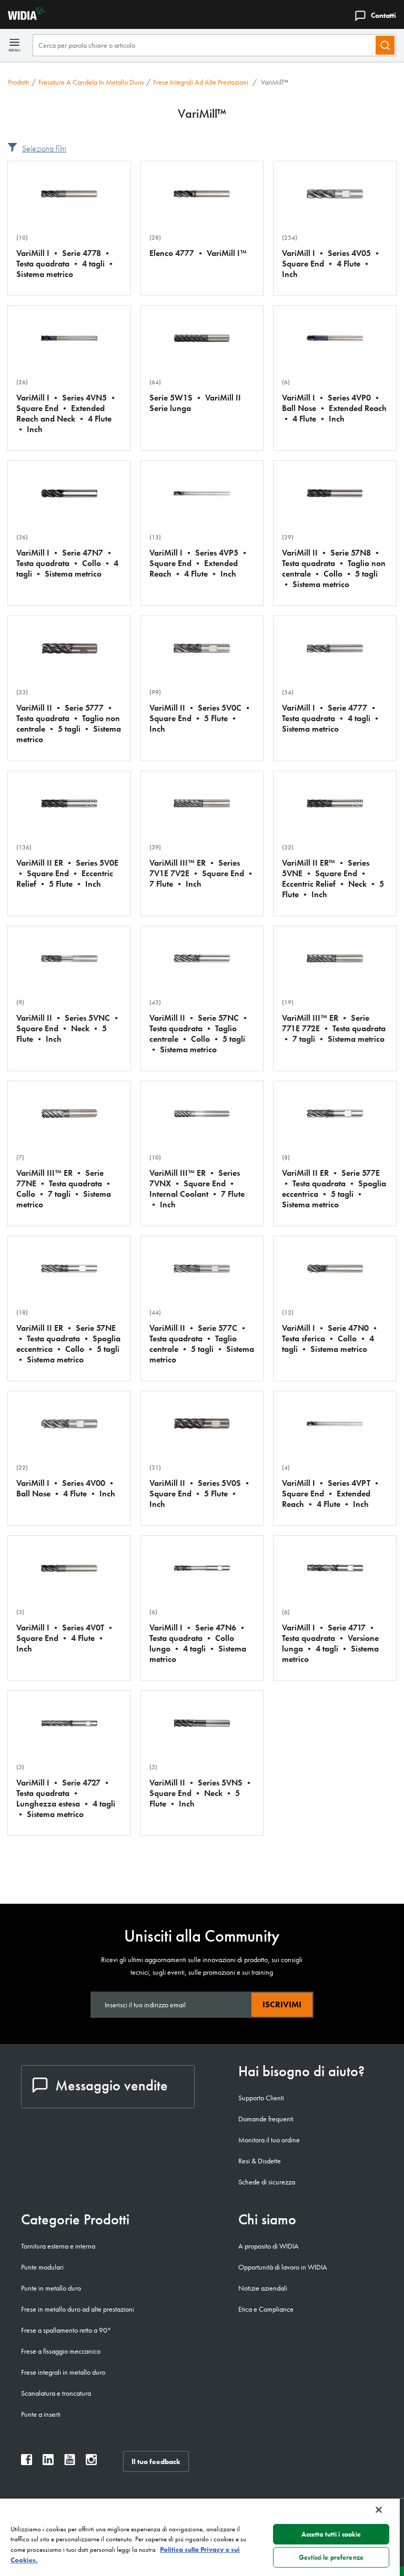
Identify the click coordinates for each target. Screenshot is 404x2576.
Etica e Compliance (266, 2309)
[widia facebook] (27, 2462)
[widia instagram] (91, 2462)
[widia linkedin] (48, 2462)
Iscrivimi (282, 2004)
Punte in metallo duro (51, 2288)
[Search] (385, 45)
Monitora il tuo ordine (269, 2140)
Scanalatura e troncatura (56, 2393)
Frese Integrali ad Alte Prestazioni (201, 82)
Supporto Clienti (261, 2098)
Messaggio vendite (112, 2085)
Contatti (383, 15)
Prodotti (18, 82)
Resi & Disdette (260, 2161)
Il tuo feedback (156, 2461)
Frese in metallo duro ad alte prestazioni (78, 2309)
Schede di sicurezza (267, 2182)
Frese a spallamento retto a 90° (66, 2330)
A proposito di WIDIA (269, 2246)
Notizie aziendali (263, 2288)
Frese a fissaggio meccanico (61, 2351)
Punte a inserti (41, 2414)
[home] (22, 17)
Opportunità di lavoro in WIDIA (283, 2267)
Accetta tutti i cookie (331, 2534)
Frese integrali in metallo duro (63, 2372)
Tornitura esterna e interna (58, 2246)
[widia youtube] (70, 2462)
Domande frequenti (266, 2119)
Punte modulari (42, 2267)
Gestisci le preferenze (331, 2557)
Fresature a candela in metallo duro (91, 82)
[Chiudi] (379, 2510)
